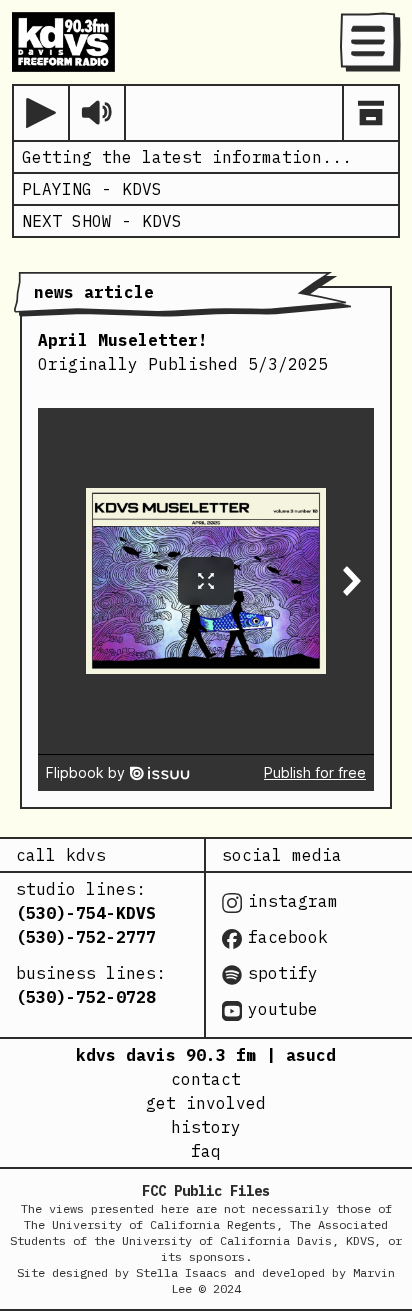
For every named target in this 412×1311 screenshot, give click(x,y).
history (206, 1127)
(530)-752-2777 (86, 937)
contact (206, 1079)
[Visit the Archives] (371, 113)
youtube (283, 1009)
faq (206, 1151)
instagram (293, 901)
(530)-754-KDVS (86, 913)
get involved (206, 1103)
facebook (288, 937)
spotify (283, 973)
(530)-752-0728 (86, 997)
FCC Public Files (206, 1191)
